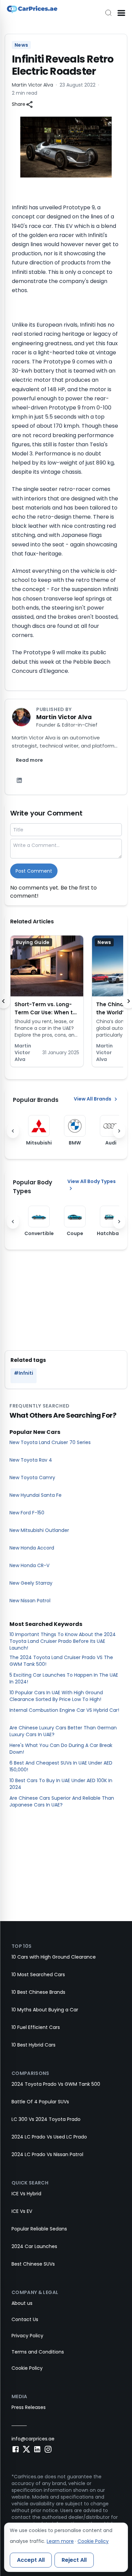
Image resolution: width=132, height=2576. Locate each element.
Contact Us (25, 2319)
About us (22, 2303)
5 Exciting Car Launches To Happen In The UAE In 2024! (64, 1678)
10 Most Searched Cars (38, 1975)
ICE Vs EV (22, 2211)
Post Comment (34, 871)
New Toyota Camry (32, 1478)
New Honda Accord (32, 1548)
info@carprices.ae (33, 2439)
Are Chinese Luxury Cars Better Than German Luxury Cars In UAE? (63, 1731)
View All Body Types (92, 1181)
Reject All (74, 2560)
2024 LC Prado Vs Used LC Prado (49, 2137)
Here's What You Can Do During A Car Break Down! (61, 1749)
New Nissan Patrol (30, 1601)
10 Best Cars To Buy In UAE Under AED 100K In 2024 (61, 1784)
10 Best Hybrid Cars (34, 2045)
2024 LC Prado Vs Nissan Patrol (47, 2154)
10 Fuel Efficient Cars (36, 2027)
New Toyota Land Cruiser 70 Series (50, 1442)
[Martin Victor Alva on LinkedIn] (19, 780)
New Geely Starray (31, 1583)
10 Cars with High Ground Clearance (54, 1957)
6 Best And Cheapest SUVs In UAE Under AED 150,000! (61, 1766)
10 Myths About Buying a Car (45, 2010)
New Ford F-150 (27, 1513)
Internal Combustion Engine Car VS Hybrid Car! (64, 1710)
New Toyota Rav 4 (31, 1460)
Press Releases (29, 2407)
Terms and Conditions (38, 2352)
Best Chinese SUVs (33, 2264)
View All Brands (93, 1099)
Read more (29, 760)
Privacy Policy (27, 2336)
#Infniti (24, 1373)
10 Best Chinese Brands (38, 1992)
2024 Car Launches (34, 2246)
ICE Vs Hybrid (26, 2194)
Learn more (60, 2541)
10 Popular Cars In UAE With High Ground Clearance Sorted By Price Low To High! (56, 1696)
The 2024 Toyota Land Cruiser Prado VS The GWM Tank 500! (61, 1661)
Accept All (31, 2560)
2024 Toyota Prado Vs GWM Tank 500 (56, 2084)
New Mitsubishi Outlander (39, 1530)
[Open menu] (121, 13)
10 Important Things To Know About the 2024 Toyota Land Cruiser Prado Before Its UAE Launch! (63, 1641)
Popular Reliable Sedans (39, 2229)
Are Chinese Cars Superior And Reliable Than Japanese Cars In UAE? (62, 1801)
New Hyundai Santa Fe (36, 1495)
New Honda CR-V (29, 1565)
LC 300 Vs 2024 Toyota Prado (46, 2119)
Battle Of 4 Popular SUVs (40, 2102)
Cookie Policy (27, 2368)
